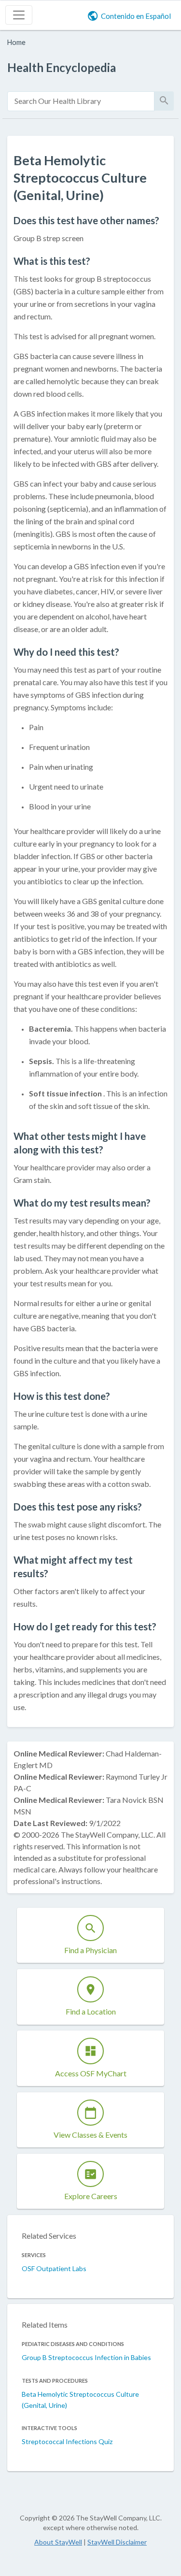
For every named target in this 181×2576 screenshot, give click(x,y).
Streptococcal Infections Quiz (67, 2441)
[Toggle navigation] (19, 15)
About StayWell (58, 2542)
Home (16, 42)
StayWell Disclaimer (117, 2542)
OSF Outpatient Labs (54, 2268)
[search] (81, 101)
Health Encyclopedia (62, 67)
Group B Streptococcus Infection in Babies (86, 2357)
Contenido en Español (136, 16)
